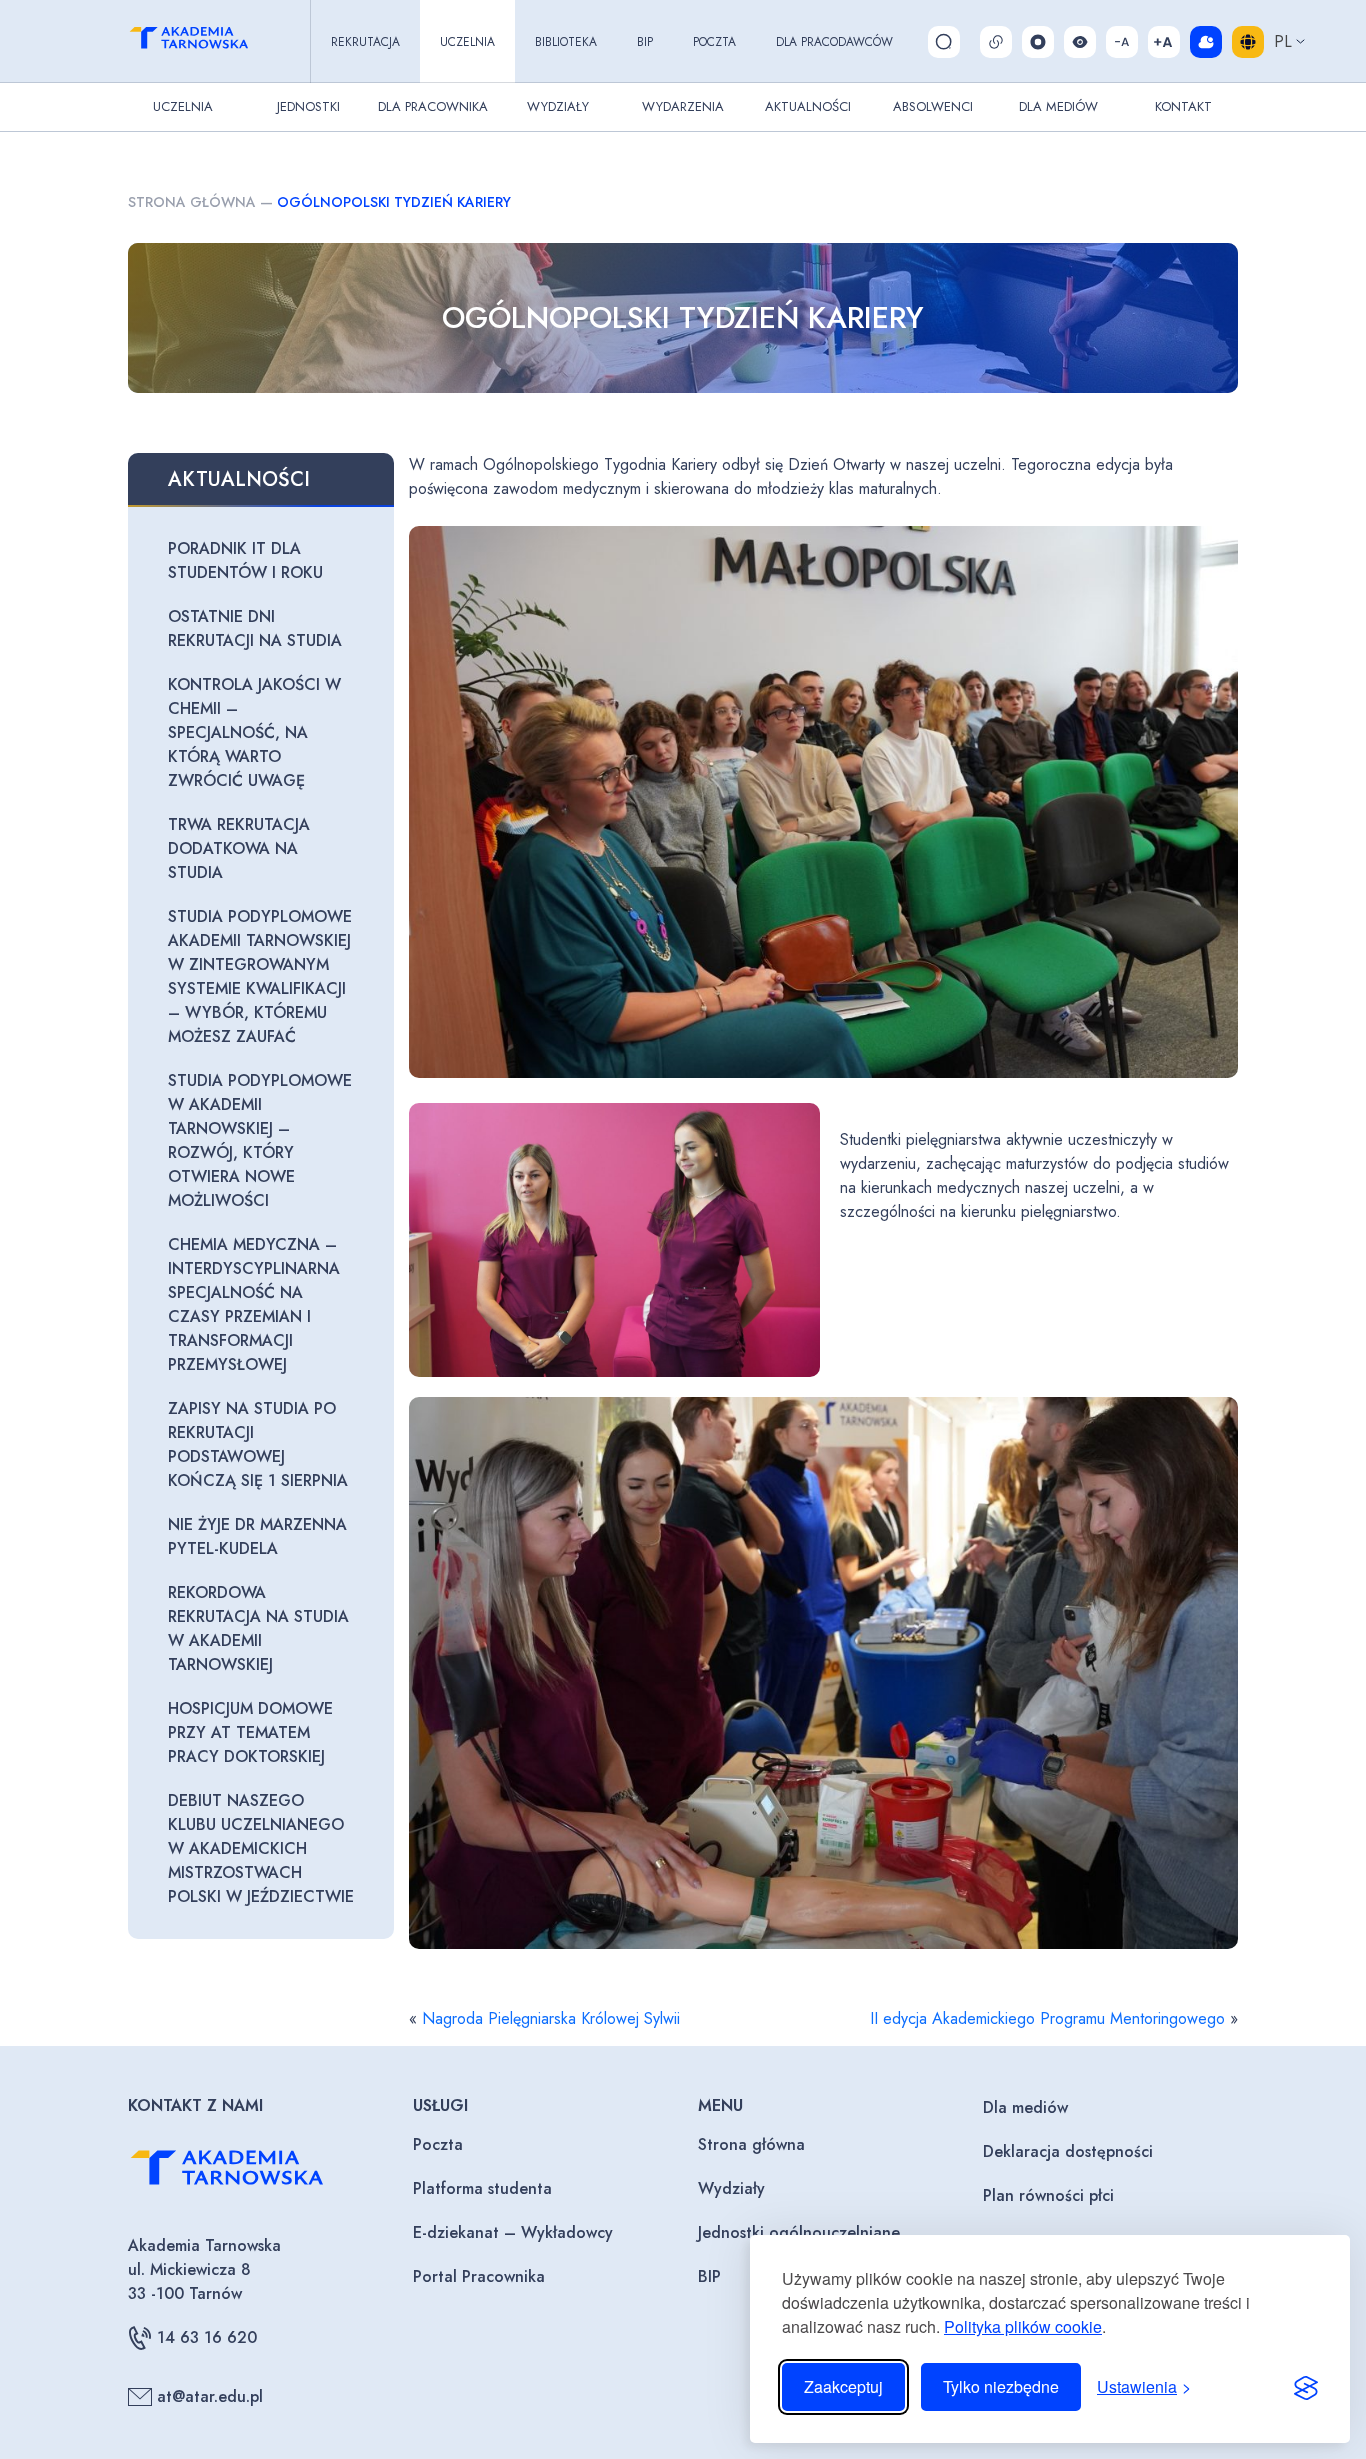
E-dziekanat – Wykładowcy (513, 2232)
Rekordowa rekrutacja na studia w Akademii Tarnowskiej (258, 1628)
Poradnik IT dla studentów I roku (245, 560)
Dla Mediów (1058, 106)
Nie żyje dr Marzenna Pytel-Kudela (257, 1536)
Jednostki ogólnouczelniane (799, 2232)
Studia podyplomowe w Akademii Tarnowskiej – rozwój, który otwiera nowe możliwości (260, 1140)
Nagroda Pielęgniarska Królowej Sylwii (551, 2018)
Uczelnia (467, 42)
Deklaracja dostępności (1068, 2151)
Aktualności (808, 106)
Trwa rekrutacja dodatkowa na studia (239, 848)
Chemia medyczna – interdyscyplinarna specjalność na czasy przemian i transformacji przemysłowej (254, 1304)
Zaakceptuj (843, 2386)
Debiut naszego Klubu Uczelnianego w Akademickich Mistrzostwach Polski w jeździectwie (261, 1848)
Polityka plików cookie (1023, 2326)
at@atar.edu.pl (210, 2396)
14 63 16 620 (207, 2337)
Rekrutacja (365, 42)
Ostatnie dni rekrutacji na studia (255, 628)
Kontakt (1183, 106)
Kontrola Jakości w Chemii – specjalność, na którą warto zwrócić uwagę (254, 732)
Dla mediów (1025, 2107)
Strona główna (192, 202)
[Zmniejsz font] (1122, 42)
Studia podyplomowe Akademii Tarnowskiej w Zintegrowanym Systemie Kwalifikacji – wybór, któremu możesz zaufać (260, 976)
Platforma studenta (482, 2188)
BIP (645, 42)
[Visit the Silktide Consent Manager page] (1306, 2387)
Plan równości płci (1048, 2195)
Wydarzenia (683, 106)
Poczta (714, 42)
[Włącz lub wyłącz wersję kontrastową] (1080, 42)
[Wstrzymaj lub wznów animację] (1038, 42)
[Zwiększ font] (1164, 42)
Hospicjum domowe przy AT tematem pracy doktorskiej (250, 1732)
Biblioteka (566, 42)
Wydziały (558, 106)
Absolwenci (933, 106)
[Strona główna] (207, 41)
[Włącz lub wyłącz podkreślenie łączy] (996, 42)
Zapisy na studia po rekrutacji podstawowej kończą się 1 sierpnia (258, 1444)
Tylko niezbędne (1001, 2386)
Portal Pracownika (479, 2276)
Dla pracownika (433, 106)
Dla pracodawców (834, 42)
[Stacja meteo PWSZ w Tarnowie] (1206, 42)
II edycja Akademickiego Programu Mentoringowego (1047, 2018)
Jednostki (308, 106)
